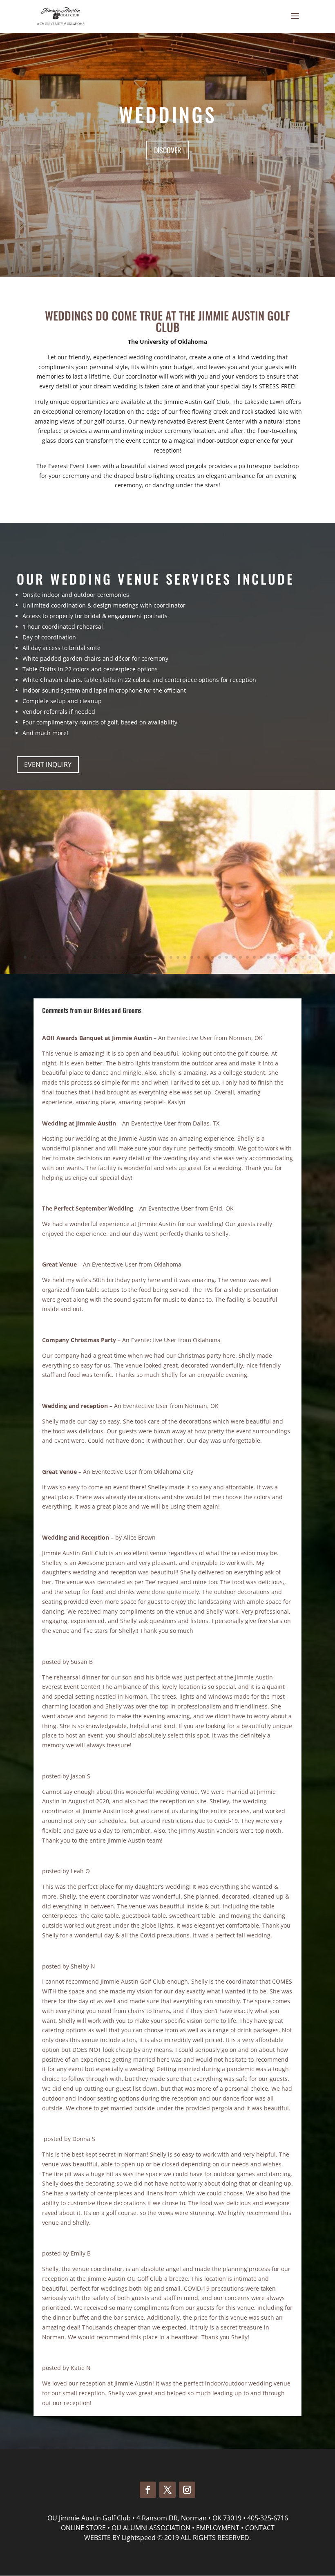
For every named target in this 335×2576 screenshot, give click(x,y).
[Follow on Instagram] (187, 2490)
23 (178, 957)
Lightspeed (139, 2538)
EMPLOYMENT (218, 2528)
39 (289, 957)
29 (220, 957)
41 (303, 957)
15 (122, 957)
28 (213, 957)
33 (247, 957)
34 (254, 957)
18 (143, 957)
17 (136, 957)
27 (206, 957)
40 (296, 957)
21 (164, 957)
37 (275, 957)
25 (192, 957)
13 (108, 957)
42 (310, 957)
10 (88, 957)
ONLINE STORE (83, 2528)
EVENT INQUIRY (48, 765)
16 (129, 957)
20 (157, 957)
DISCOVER (167, 150)
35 (261, 957)
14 (115, 957)
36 (268, 957)
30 (227, 957)
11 (95, 957)
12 (102, 957)
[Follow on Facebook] (148, 2490)
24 (185, 957)
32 (240, 957)
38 (282, 957)
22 (171, 957)
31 (233, 957)
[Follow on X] (167, 2490)
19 (150, 957)
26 (199, 957)
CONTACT (260, 2528)
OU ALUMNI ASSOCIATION (151, 2528)
